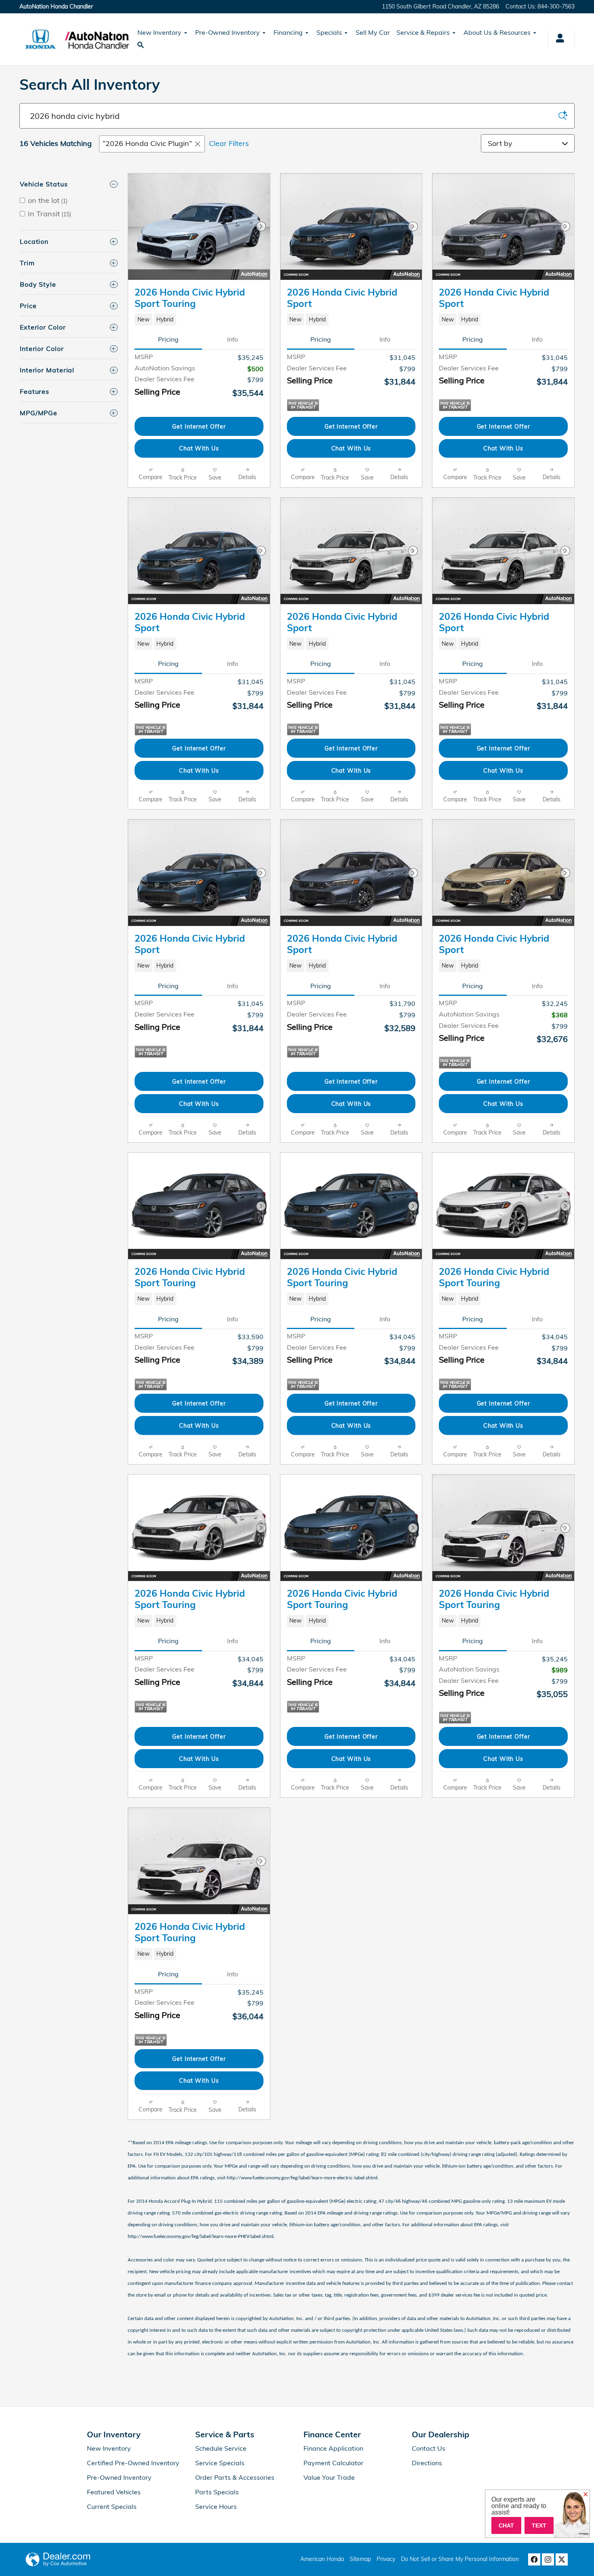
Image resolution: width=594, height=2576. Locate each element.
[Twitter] (562, 2559)
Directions (427, 2463)
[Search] (563, 116)
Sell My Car (373, 32)
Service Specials (220, 2463)
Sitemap (360, 2559)
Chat (506, 2525)
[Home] (41, 39)
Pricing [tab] (168, 339)
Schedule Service (221, 2448)
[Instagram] (548, 2559)
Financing (288, 32)
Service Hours (216, 2506)
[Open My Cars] (558, 39)
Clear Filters (229, 143)
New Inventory (159, 32)
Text (539, 2525)
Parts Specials (217, 2492)
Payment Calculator (333, 2463)
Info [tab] (233, 339)
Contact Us (429, 2448)
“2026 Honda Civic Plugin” (147, 143)
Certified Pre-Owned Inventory (133, 2463)
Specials (329, 32)
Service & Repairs (423, 32)
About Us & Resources (497, 32)
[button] (199, 319)
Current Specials (112, 2506)
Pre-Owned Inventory (227, 32)
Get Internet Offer (199, 426)
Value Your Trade (329, 2477)
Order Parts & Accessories (235, 2477)
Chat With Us (199, 448)
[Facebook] (534, 2559)
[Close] (586, 2495)
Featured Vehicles (114, 2492)
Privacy (386, 2559)
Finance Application (333, 2448)
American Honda (322, 2559)
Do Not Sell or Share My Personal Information (460, 2559)
